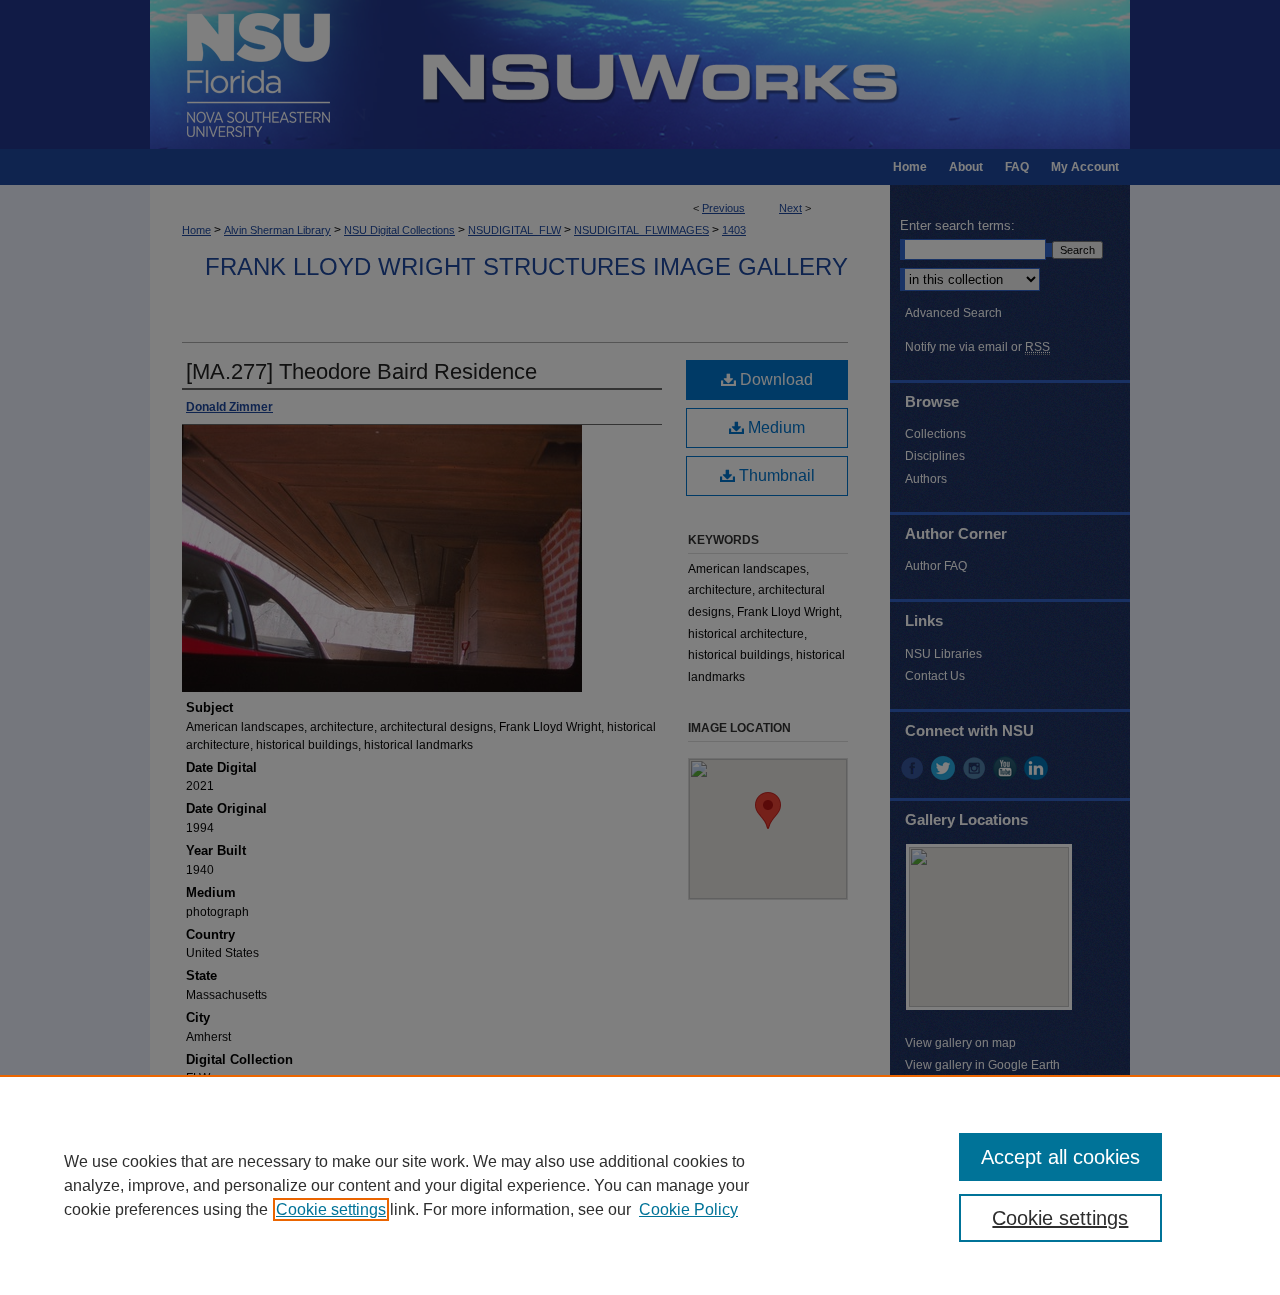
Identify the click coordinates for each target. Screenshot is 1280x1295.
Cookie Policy (688, 1209)
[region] (640, 1185)
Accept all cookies (1060, 1157)
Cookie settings (331, 1209)
